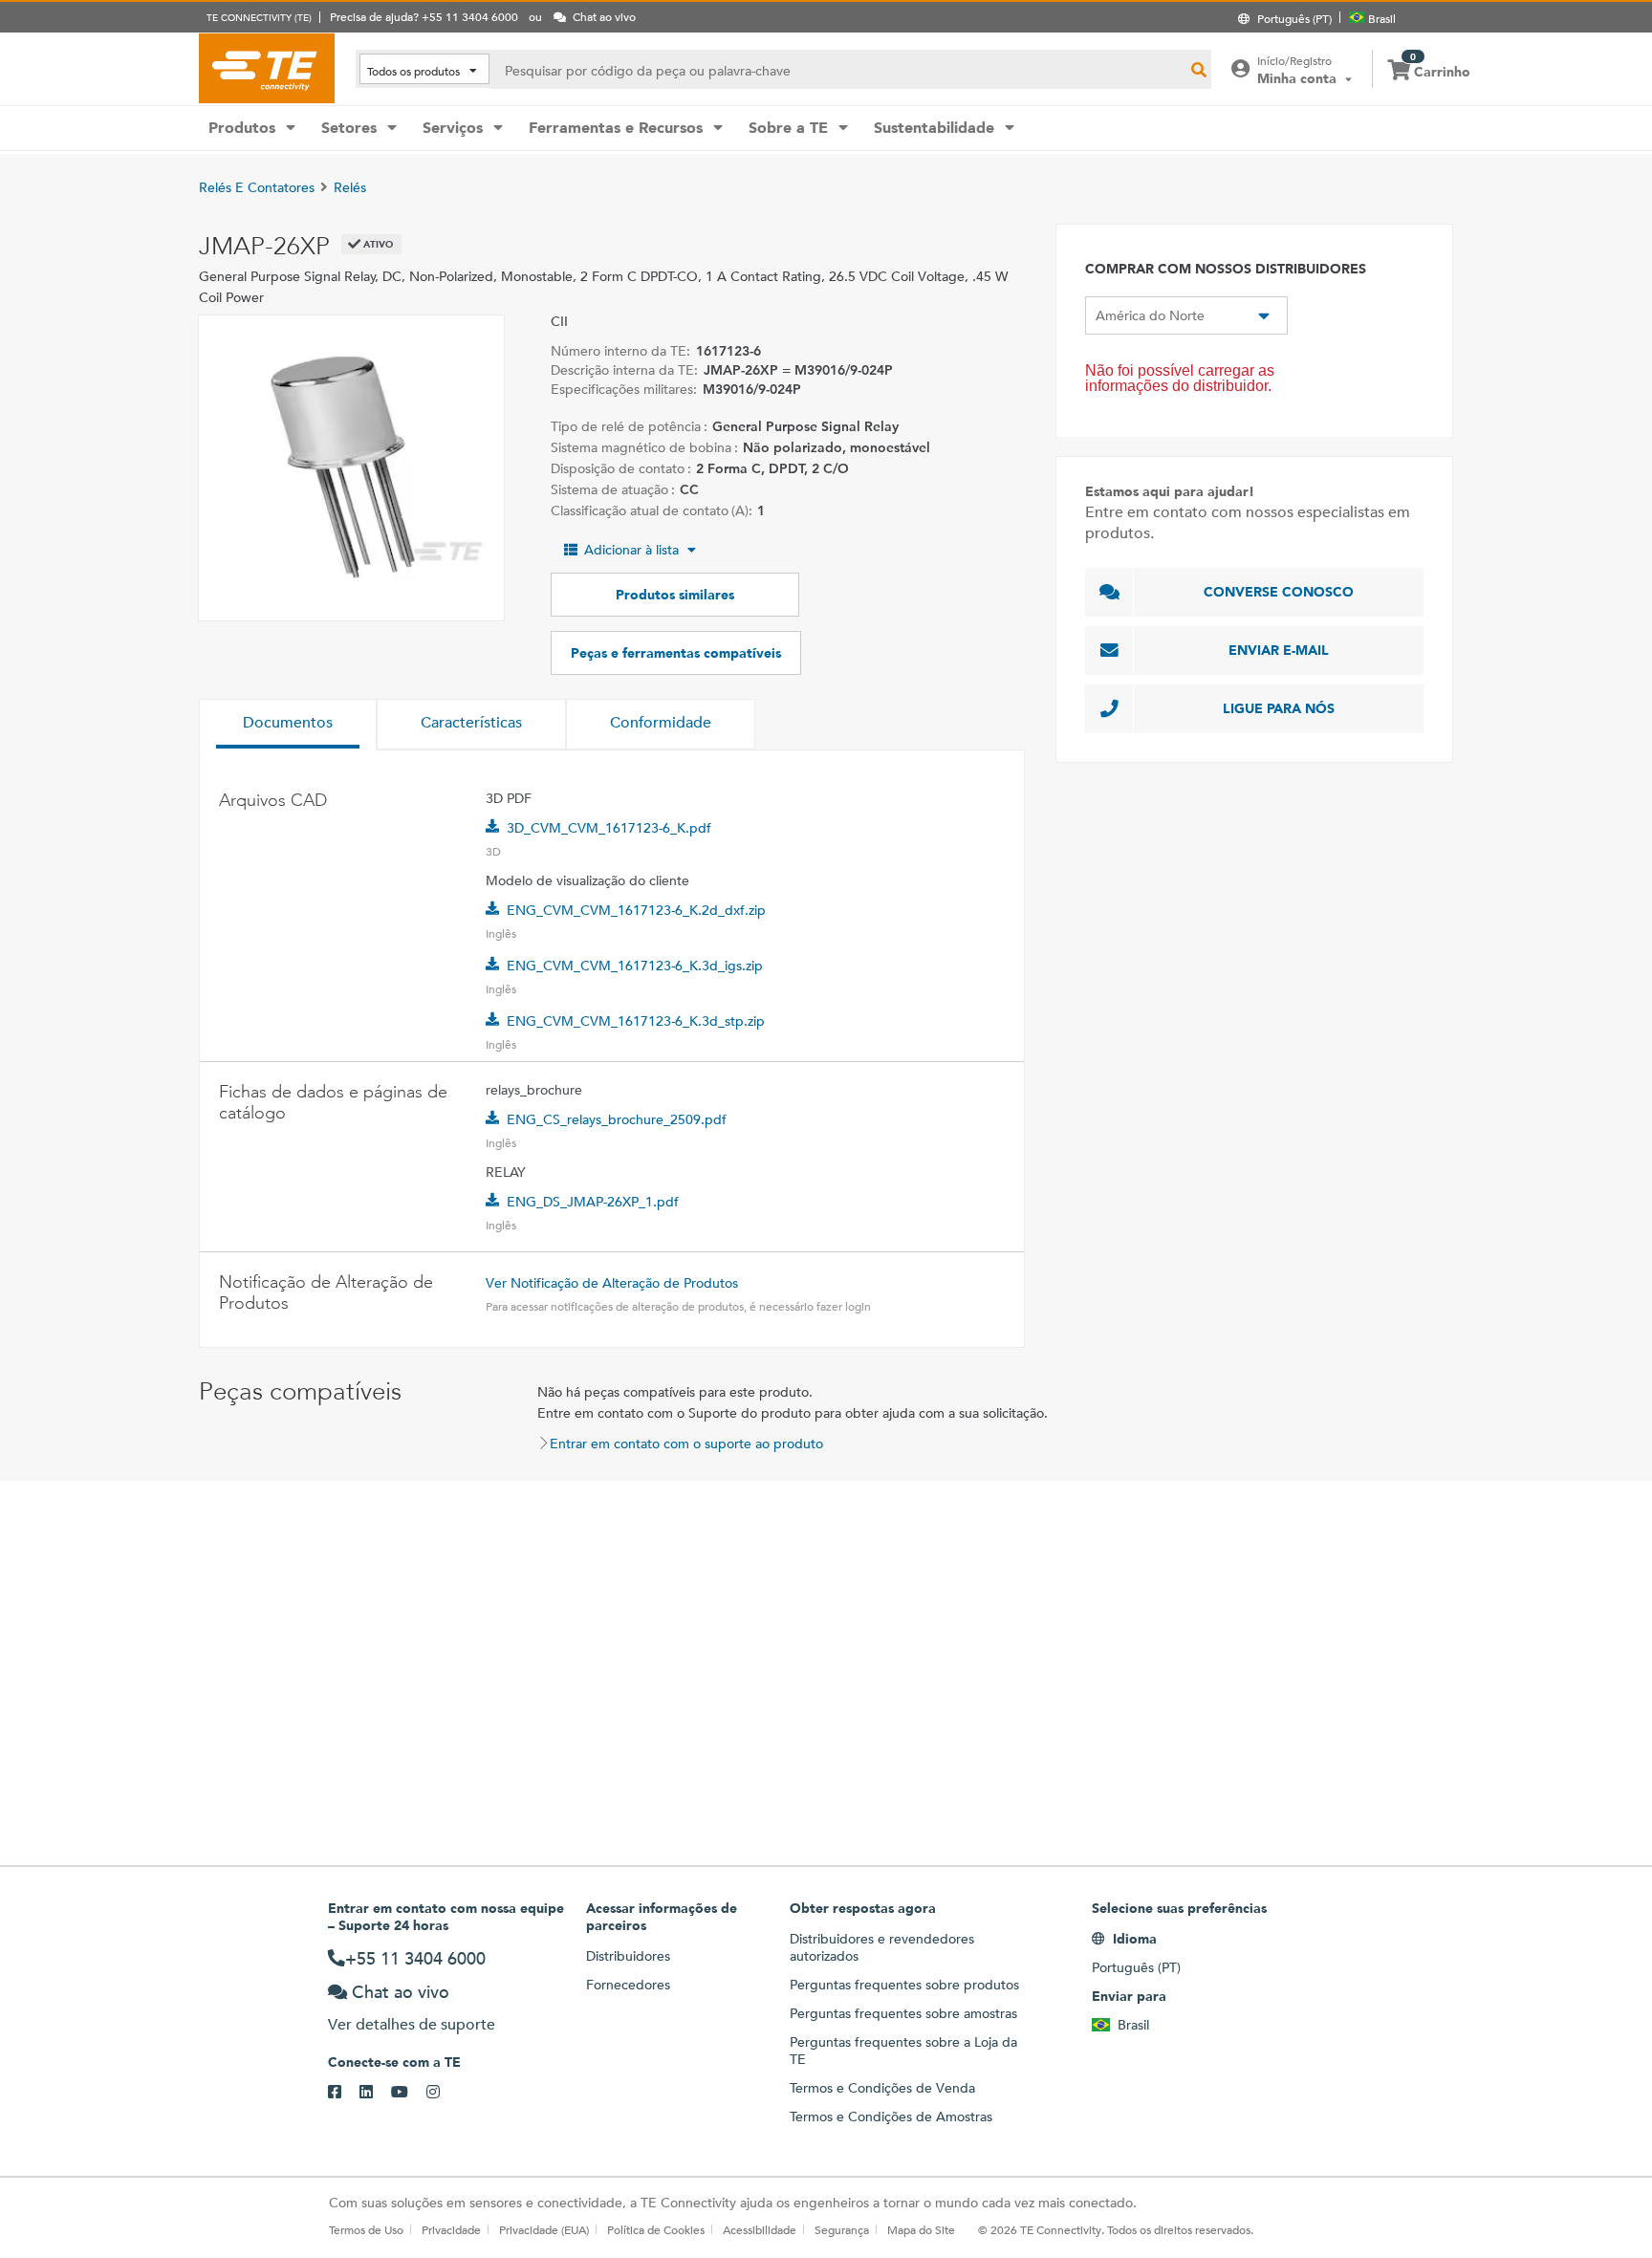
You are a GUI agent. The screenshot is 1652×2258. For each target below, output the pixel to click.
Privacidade (451, 2229)
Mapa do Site (921, 2229)
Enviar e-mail (1279, 650)
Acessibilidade (760, 2229)
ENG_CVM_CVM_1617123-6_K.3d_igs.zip (635, 966)
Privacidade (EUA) (544, 2229)
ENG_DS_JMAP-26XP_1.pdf (593, 1202)
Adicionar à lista (631, 550)
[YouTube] (409, 2093)
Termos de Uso (366, 2229)
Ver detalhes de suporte (412, 2024)
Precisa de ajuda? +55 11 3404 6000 (424, 16)
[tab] (288, 725)
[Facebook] (344, 2093)
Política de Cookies (656, 2229)
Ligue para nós (1279, 708)
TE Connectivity (267, 68)
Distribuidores (628, 1956)
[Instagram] (442, 2093)
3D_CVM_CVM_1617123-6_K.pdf (609, 828)
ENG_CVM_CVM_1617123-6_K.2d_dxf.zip (636, 910)
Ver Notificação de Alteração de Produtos (612, 1283)
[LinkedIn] (375, 2093)
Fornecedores (628, 1985)
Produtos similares (675, 595)
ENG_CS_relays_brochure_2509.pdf (617, 1119)
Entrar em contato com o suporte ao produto (686, 1444)
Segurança (842, 2229)
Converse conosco (1279, 592)
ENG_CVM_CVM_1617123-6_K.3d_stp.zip (636, 1021)
